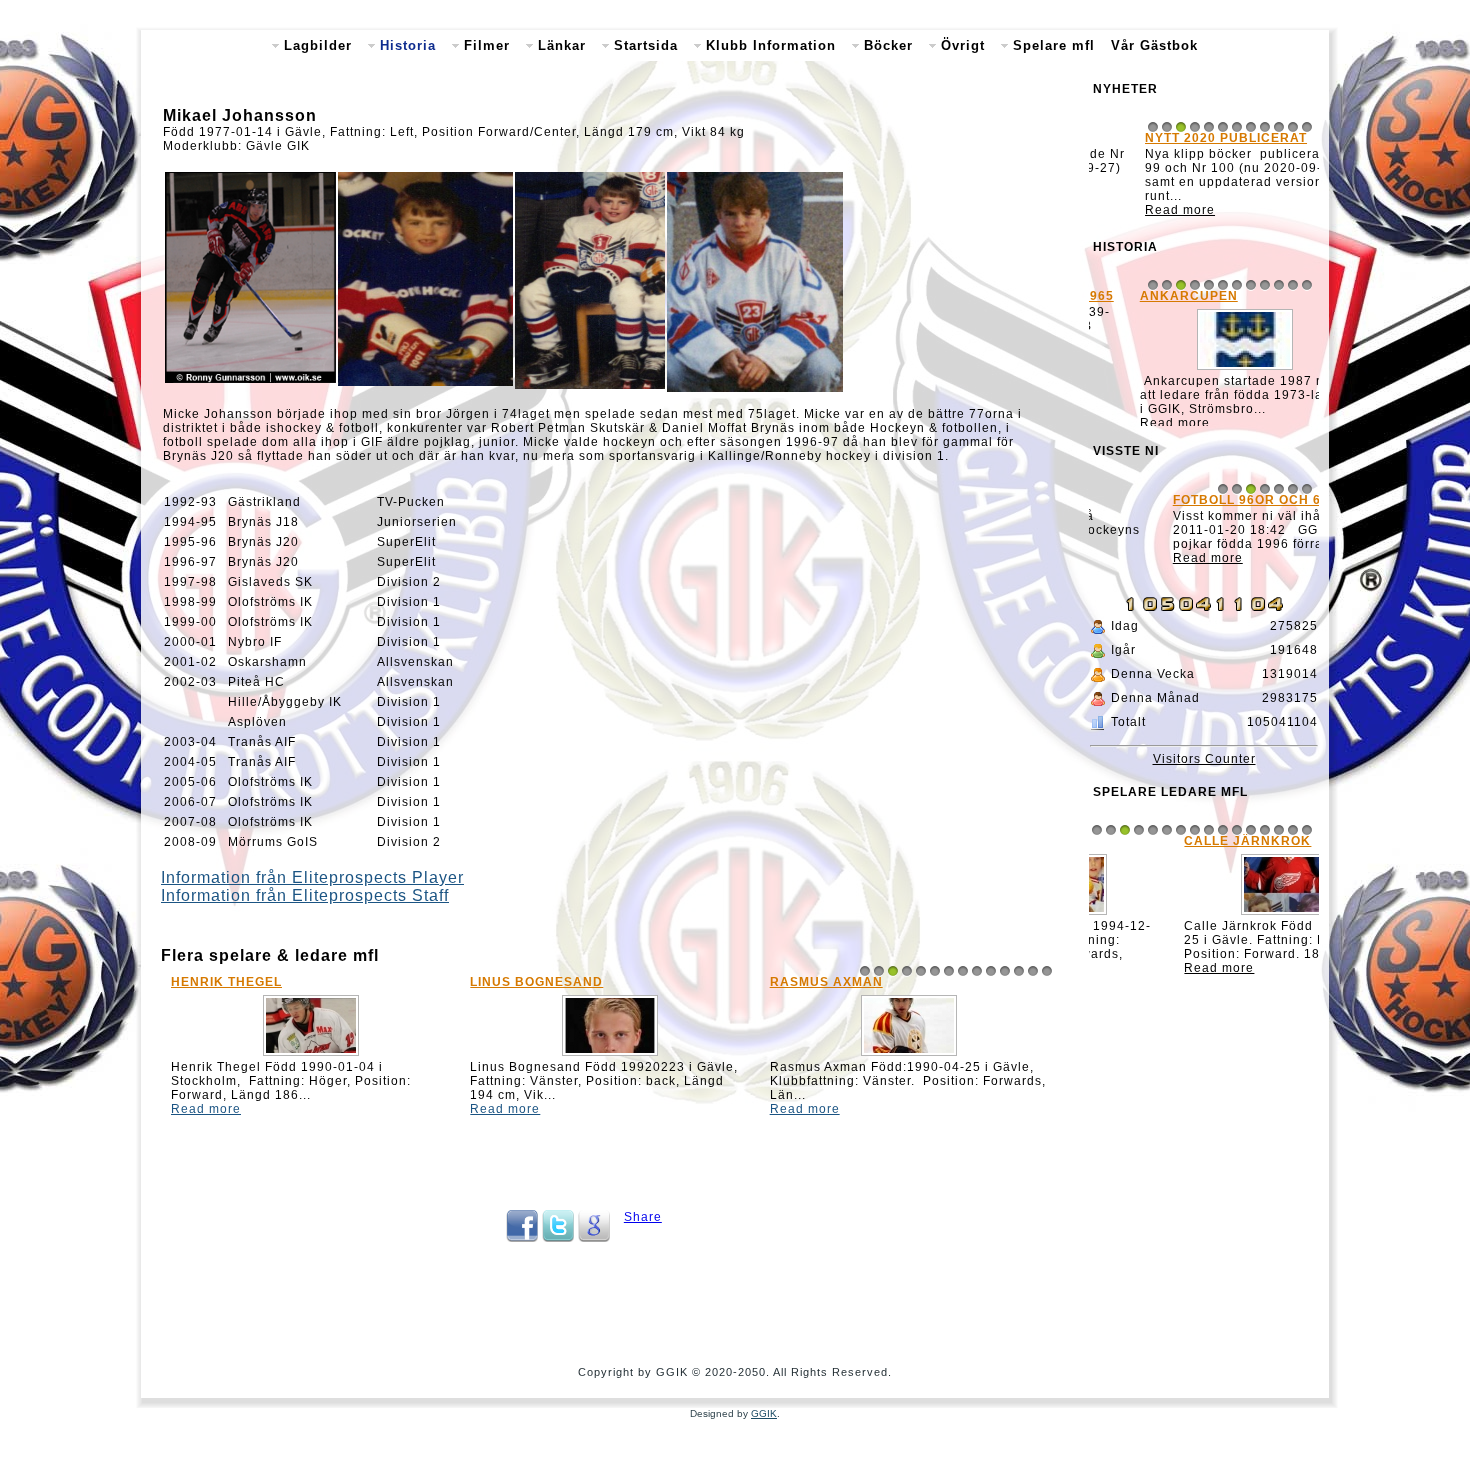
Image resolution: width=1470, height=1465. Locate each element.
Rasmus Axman (826, 982)
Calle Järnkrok (1162, 852)
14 (1047, 971)
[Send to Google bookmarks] (594, 1238)
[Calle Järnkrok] (1204, 926)
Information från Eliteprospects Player (312, 877)
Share (643, 1217)
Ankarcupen (1148, 299)
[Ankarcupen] (1204, 373)
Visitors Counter (1204, 770)
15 (1293, 841)
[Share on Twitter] (558, 1238)
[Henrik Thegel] (311, 1056)
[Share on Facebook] (522, 1238)
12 (1019, 971)
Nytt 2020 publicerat (1180, 138)
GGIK (764, 1413)
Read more (206, 1109)
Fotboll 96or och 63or (1187, 515)
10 (991, 971)
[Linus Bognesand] (610, 1056)
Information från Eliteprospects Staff (305, 895)
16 (1307, 841)
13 (1033, 971)
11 (1005, 971)
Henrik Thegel (226, 982)
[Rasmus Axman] (909, 1056)
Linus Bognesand (536, 982)
